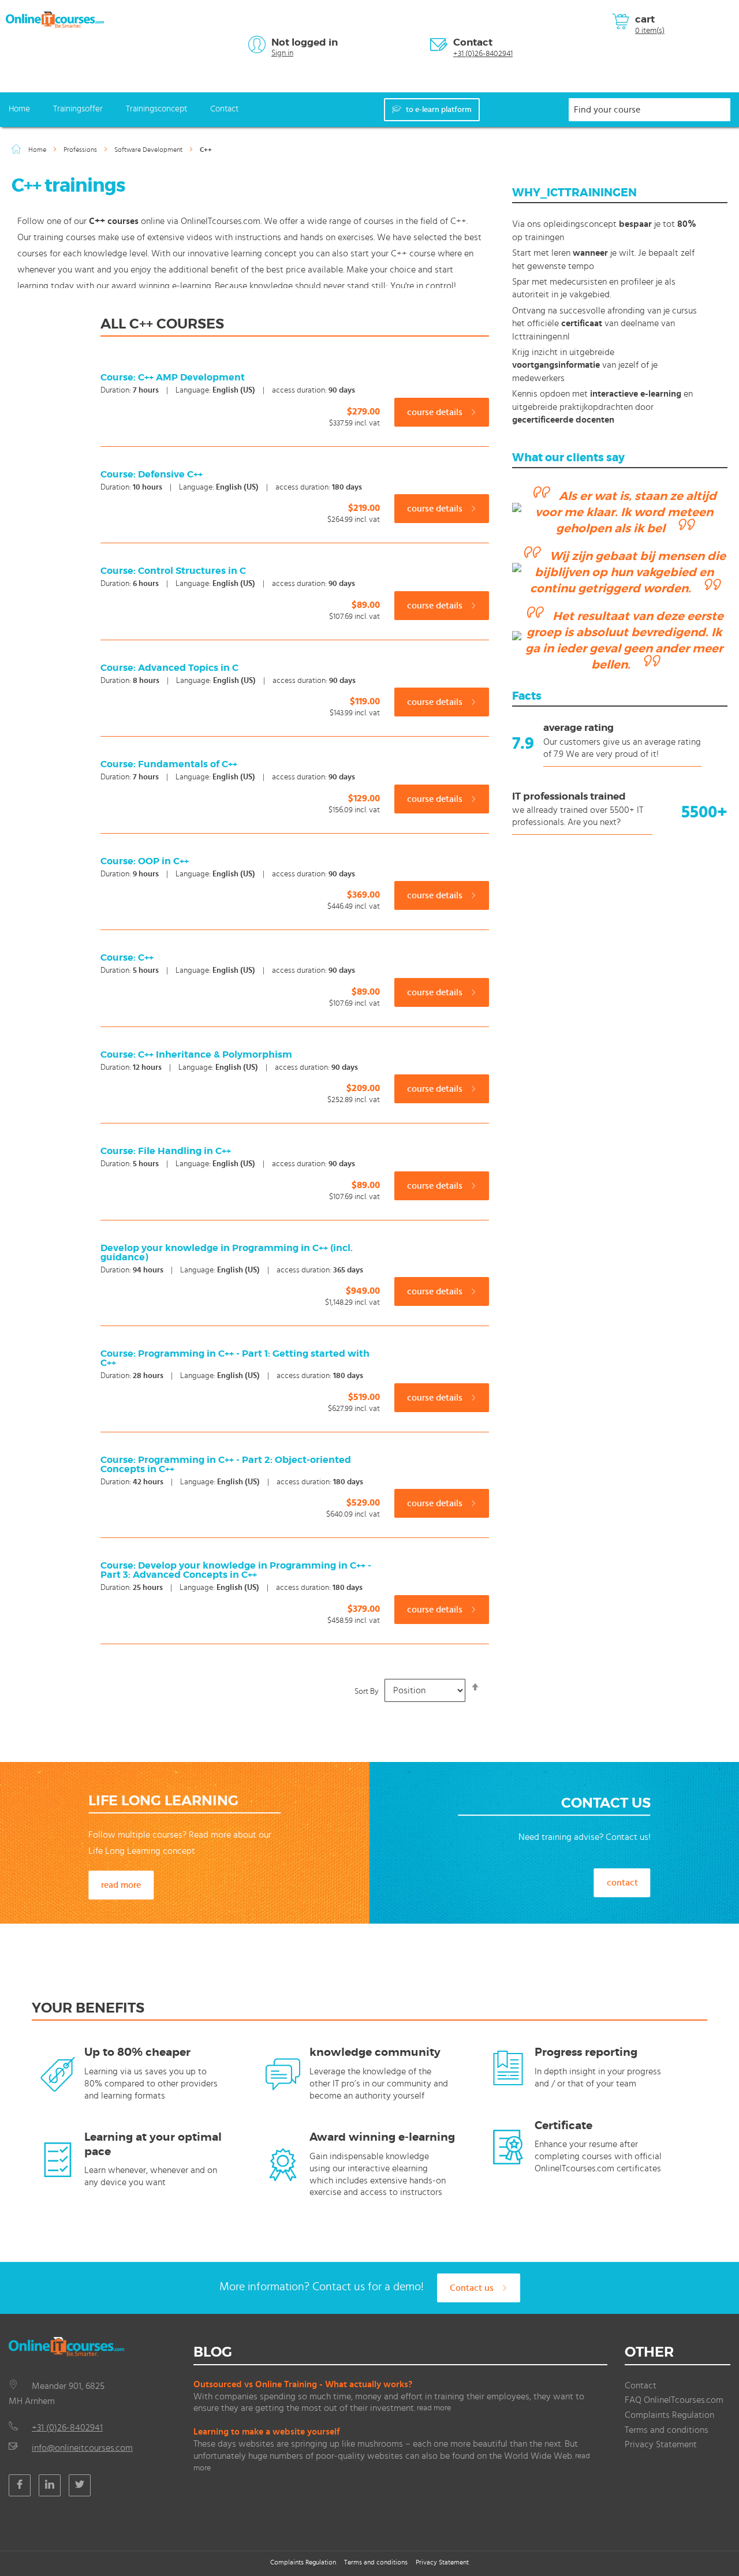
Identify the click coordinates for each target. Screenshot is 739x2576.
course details (436, 412)
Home (19, 109)
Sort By (367, 1691)
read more (121, 1886)
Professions (81, 150)
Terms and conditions (667, 2430)
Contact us (473, 2288)
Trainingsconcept (156, 109)
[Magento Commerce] (55, 20)
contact (622, 1883)
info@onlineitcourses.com (82, 2448)
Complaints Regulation (669, 2415)
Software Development (149, 150)
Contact (473, 42)
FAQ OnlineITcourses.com (674, 2400)
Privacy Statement (661, 2444)
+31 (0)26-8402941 (483, 54)
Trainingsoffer (78, 109)
